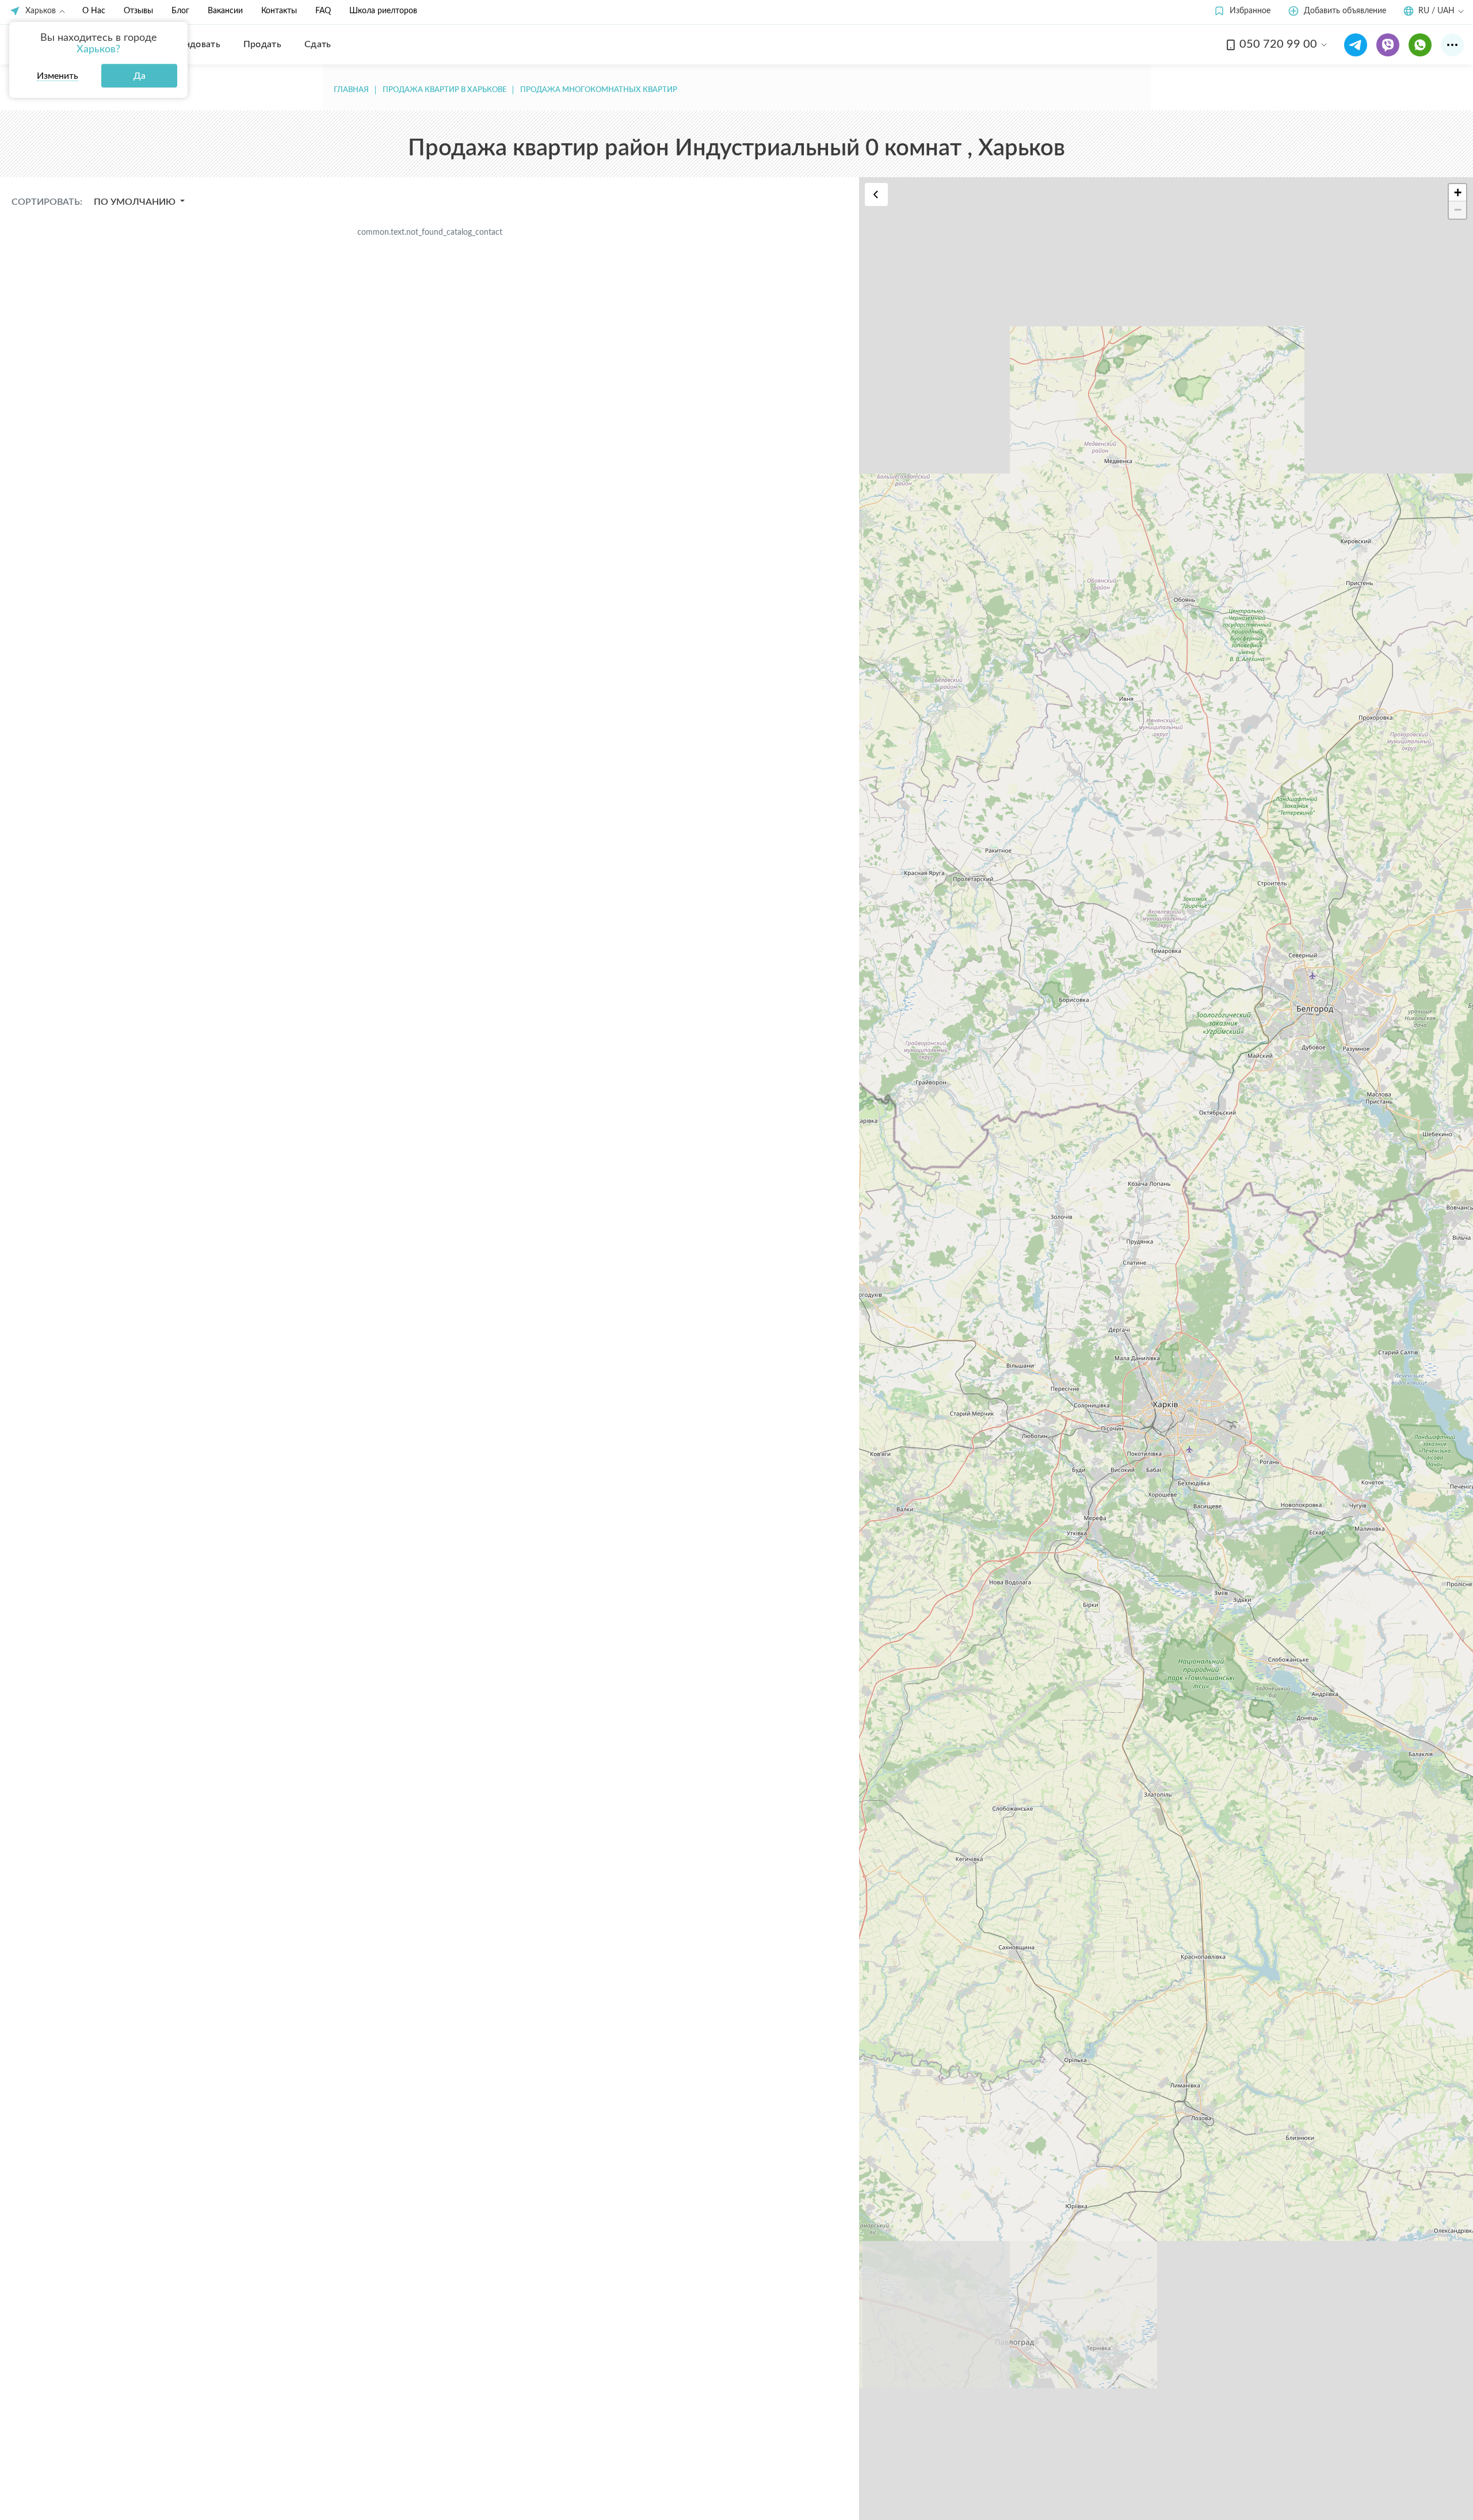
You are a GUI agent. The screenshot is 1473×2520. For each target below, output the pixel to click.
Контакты (279, 11)
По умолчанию (136, 202)
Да (140, 76)
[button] (1242, 11)
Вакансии (225, 11)
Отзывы (138, 11)
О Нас (94, 11)
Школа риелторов (383, 11)
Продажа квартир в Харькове (444, 90)
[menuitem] (194, 44)
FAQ (323, 11)
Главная (351, 90)
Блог (180, 11)
